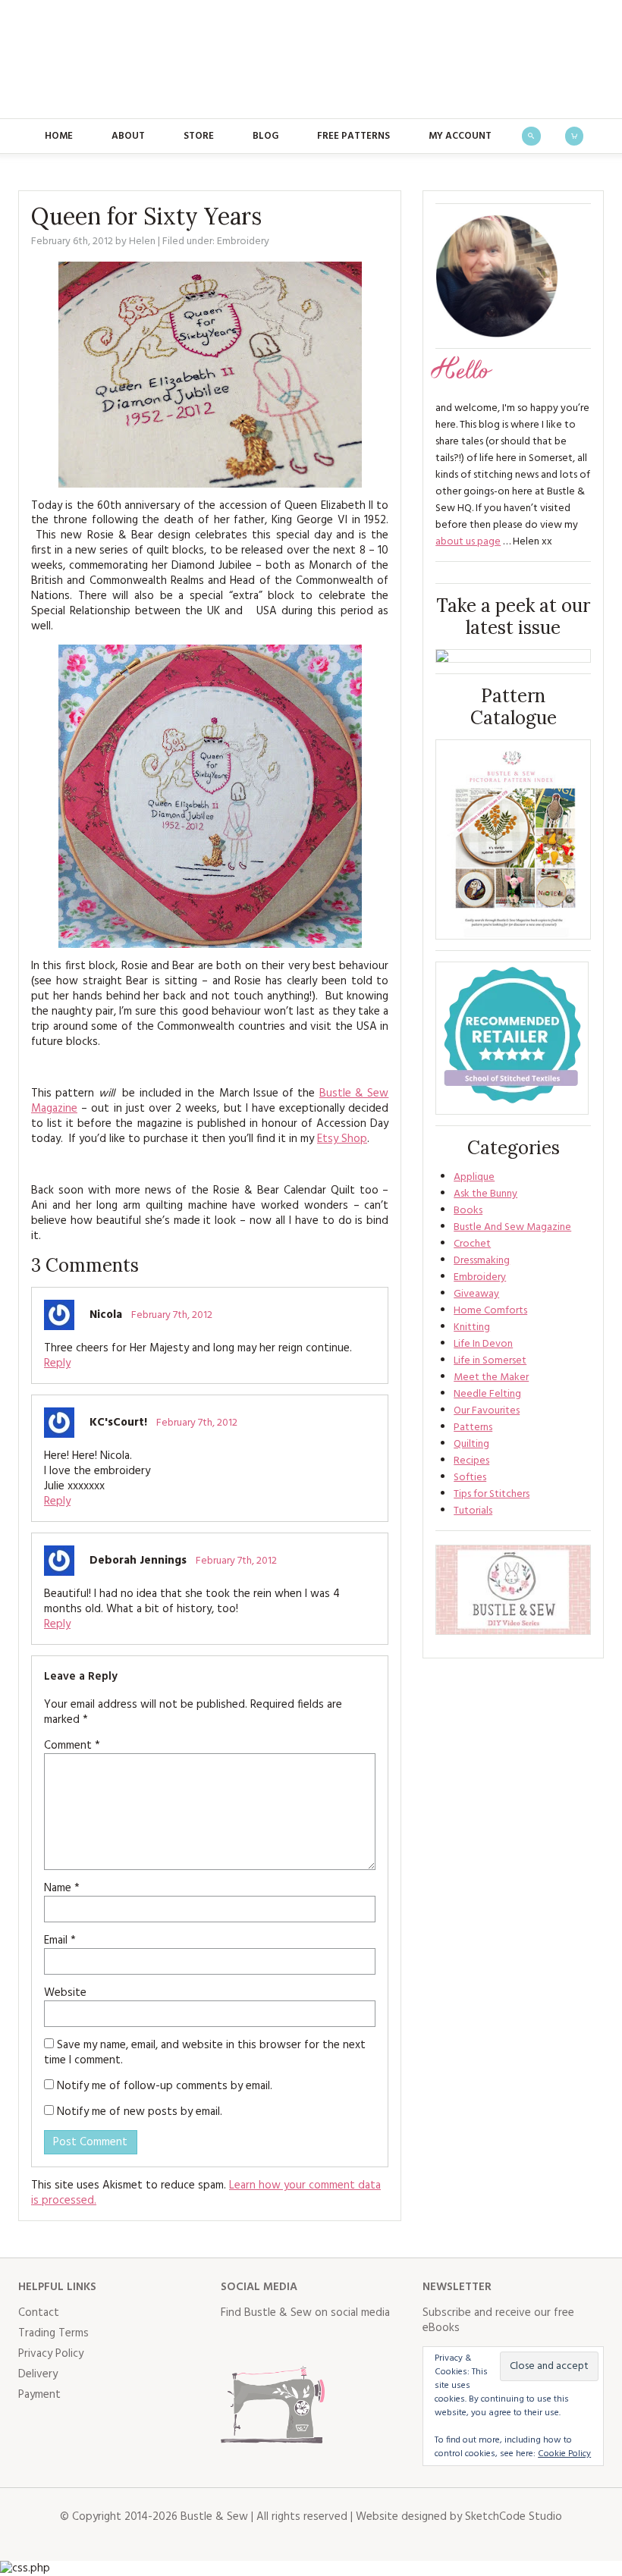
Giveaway (476, 1294)
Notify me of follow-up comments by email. (165, 2086)
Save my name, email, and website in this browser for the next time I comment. (205, 2053)
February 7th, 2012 (172, 1315)
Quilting (471, 1444)
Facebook (233, 2343)
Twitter (266, 2343)
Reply (57, 1363)
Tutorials (473, 1511)
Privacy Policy (51, 2354)
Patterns (473, 1428)
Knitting (472, 1327)
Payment (39, 2395)
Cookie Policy (564, 2454)
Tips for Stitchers (492, 1494)
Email (60, 1941)
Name (62, 1888)
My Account (460, 136)
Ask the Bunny (485, 1194)
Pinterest (333, 2343)
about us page (468, 542)
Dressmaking (482, 1261)
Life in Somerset (490, 1361)
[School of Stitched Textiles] (512, 1038)
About (128, 136)
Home (59, 136)
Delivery (38, 2374)
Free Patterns (353, 136)
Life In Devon (483, 1344)
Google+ (366, 2343)
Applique (474, 1177)
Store (199, 136)
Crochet (472, 1244)
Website (65, 1993)
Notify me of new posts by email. (140, 2112)
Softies (470, 1478)
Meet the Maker (491, 1377)
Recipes (471, 1461)
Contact (39, 2313)
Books (468, 1211)
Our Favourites (487, 1411)
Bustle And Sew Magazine (512, 1227)
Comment (72, 1746)
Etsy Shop (342, 1139)
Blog (265, 136)
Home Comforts (490, 1311)
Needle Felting (487, 1394)
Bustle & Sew (311, 59)
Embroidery (243, 242)
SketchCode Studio (514, 2517)
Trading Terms (53, 2333)
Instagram (300, 2343)
